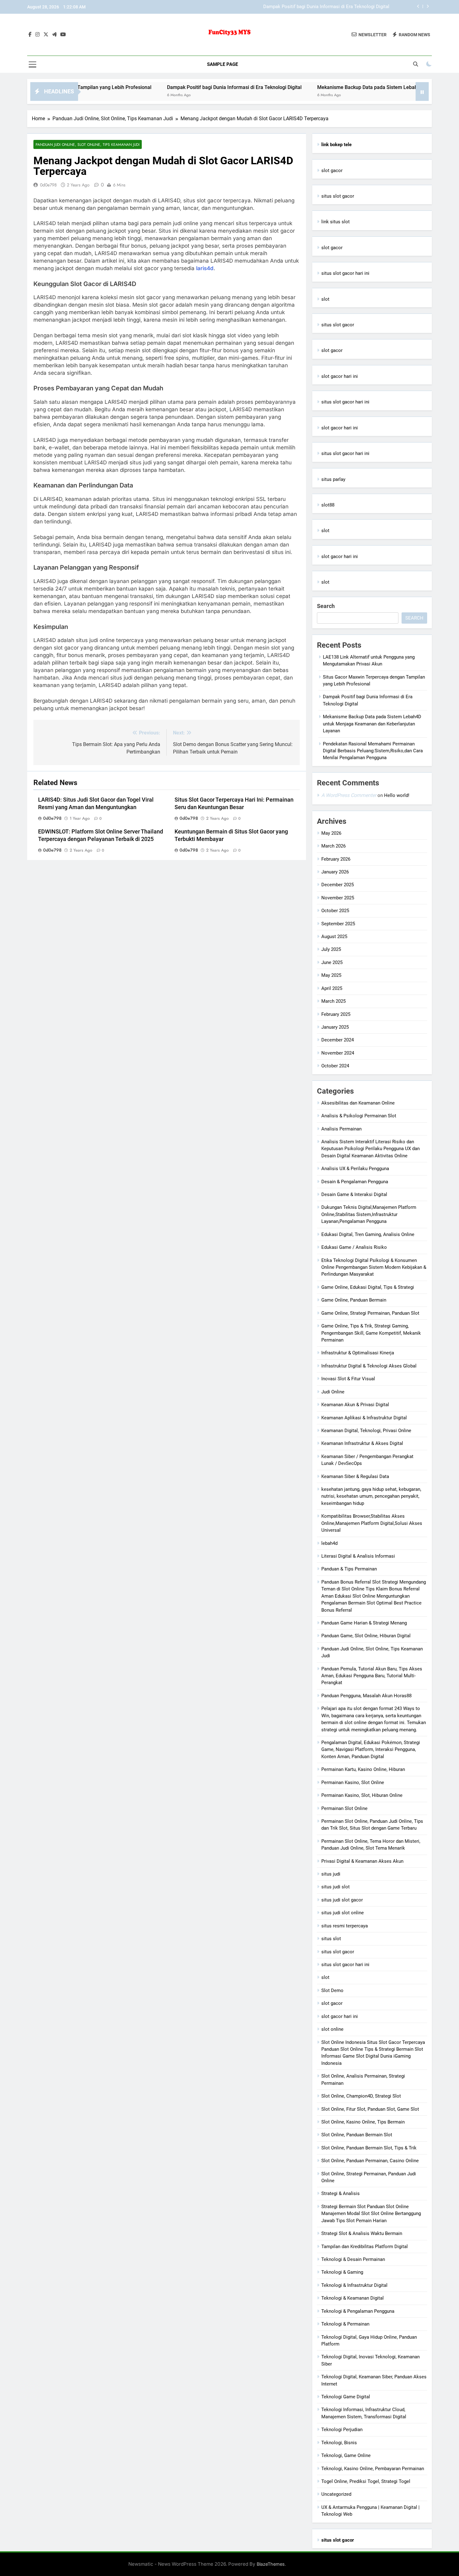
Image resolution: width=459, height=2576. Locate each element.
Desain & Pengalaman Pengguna (355, 1182)
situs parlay (333, 479)
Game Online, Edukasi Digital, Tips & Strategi (368, 1287)
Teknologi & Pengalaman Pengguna (358, 2311)
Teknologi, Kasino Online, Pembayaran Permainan (373, 2469)
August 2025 (334, 937)
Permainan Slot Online (344, 1808)
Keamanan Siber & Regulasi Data (355, 1476)
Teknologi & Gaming (342, 2272)
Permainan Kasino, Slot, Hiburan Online (362, 1795)
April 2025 (332, 988)
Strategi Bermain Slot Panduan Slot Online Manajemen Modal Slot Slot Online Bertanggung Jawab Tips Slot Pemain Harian (371, 2214)
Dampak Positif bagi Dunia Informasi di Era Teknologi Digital (173, 87)
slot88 (328, 505)
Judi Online (333, 1392)
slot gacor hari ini (340, 376)
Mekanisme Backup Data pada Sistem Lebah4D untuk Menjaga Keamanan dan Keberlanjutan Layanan (284, 7)
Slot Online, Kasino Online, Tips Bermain (363, 2122)
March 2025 (333, 1001)
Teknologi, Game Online (346, 2455)
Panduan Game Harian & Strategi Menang (364, 1623)
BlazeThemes (271, 2564)
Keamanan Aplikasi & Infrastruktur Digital (364, 1418)
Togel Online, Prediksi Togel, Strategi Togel (366, 2481)
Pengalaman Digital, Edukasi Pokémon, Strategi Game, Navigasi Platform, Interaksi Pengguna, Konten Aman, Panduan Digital (371, 1750)
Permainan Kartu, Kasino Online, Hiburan (363, 1769)
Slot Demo (332, 1990)
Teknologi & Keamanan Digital (353, 2298)
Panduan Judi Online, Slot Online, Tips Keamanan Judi (88, 144)
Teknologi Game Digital (346, 2397)
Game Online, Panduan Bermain (354, 1300)
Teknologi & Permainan (345, 2324)
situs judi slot (336, 1887)
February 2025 (336, 1014)
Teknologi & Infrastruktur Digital (354, 2285)
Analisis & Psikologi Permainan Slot (359, 1116)
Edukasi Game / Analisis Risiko (354, 1247)
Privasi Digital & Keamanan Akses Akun (362, 1861)
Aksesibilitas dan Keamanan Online (358, 1103)
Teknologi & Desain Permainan (353, 2259)
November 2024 (338, 1053)
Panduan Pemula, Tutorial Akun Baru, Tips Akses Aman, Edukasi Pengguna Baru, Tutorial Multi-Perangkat (372, 1676)
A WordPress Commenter (349, 795)
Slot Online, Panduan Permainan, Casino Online (370, 2161)
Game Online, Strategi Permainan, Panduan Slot (370, 1313)
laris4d (205, 268)
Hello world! (397, 795)
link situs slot (336, 222)
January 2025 (335, 1027)
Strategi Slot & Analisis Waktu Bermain (362, 2233)
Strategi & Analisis (341, 2193)
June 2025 (332, 962)
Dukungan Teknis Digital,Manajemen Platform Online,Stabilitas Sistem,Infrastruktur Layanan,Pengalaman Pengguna (369, 1214)
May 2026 (331, 833)
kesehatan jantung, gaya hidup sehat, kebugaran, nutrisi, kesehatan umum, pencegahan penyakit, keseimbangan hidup (371, 1496)
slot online (332, 2029)
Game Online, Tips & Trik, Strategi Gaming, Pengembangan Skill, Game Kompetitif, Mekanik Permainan (371, 1333)
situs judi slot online (343, 1913)
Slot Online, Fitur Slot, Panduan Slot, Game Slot (370, 2109)
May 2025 (331, 975)
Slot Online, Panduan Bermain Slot (357, 2135)
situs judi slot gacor (342, 1900)
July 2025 (331, 949)
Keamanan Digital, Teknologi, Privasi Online (366, 1431)
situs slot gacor (338, 196)
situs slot (331, 1939)
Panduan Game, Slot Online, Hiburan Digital (366, 1636)
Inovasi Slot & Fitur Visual (348, 1379)
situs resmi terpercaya (345, 1926)
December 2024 (338, 1040)
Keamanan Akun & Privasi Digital (355, 1405)
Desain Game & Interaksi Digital (354, 1194)
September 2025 (338, 924)
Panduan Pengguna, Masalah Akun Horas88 (366, 1696)
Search (326, 606)
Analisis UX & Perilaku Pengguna (355, 1169)
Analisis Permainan (341, 1129)
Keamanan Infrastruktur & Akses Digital (362, 1443)
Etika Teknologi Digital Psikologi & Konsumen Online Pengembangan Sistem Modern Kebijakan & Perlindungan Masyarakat (374, 1267)
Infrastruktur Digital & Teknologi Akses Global (369, 1366)
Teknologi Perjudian (342, 2430)
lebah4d (329, 1543)
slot (325, 299)
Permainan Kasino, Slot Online (353, 1782)
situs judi (331, 1874)
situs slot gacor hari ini (345, 273)
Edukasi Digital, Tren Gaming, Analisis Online (368, 1234)
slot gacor (332, 171)
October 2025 (335, 911)
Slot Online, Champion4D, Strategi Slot (361, 2096)
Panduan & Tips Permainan (349, 1569)
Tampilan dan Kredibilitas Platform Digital (365, 2247)
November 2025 (338, 898)
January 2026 (335, 872)
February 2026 (336, 859)
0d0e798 (48, 185)
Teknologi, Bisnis (339, 2443)
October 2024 (335, 1066)
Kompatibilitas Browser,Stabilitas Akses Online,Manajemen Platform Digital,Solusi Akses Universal (372, 1523)
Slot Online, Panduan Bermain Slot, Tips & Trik (369, 2148)
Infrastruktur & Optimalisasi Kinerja (358, 1353)
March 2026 (333, 846)
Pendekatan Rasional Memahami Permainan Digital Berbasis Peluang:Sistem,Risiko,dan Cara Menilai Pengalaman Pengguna (373, 751)
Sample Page (222, 64)
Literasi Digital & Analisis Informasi (358, 1556)
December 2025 (338, 885)
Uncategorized (336, 2494)
